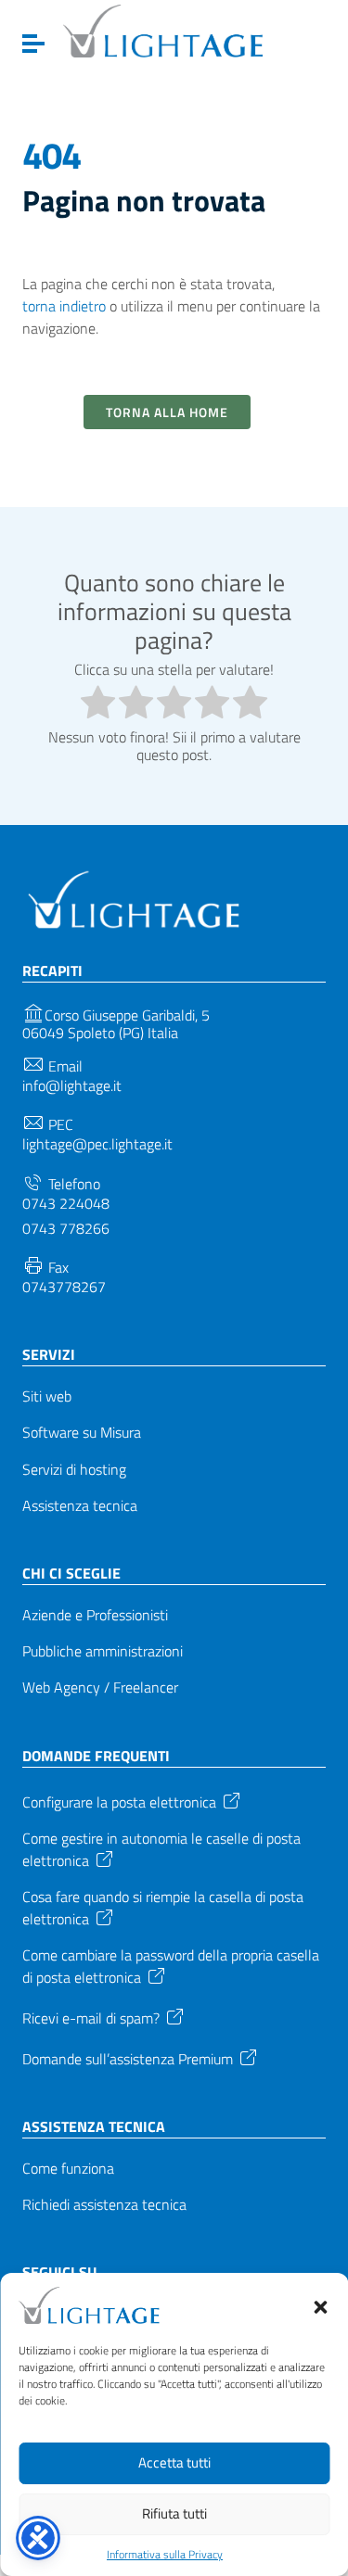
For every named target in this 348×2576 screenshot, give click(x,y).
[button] (320, 2305)
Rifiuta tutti (174, 2513)
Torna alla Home (167, 412)
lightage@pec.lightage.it (97, 1144)
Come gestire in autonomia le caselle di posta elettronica (161, 1850)
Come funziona (68, 2169)
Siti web (47, 1396)
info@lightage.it (72, 1086)
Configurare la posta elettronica (119, 1800)
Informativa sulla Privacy (165, 2555)
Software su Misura (82, 1433)
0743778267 (64, 1287)
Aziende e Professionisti (95, 1615)
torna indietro (64, 306)
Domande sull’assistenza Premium (128, 2058)
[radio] (98, 704)
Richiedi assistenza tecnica (104, 2205)
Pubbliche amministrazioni (103, 1651)
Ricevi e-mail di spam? (91, 2017)
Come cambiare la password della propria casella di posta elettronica (171, 1967)
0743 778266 (66, 1229)
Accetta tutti (174, 2462)
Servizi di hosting (74, 1470)
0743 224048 (66, 1204)
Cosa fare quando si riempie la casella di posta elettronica (163, 1908)
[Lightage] (163, 31)
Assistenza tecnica (80, 1506)
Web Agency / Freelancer (100, 1688)
